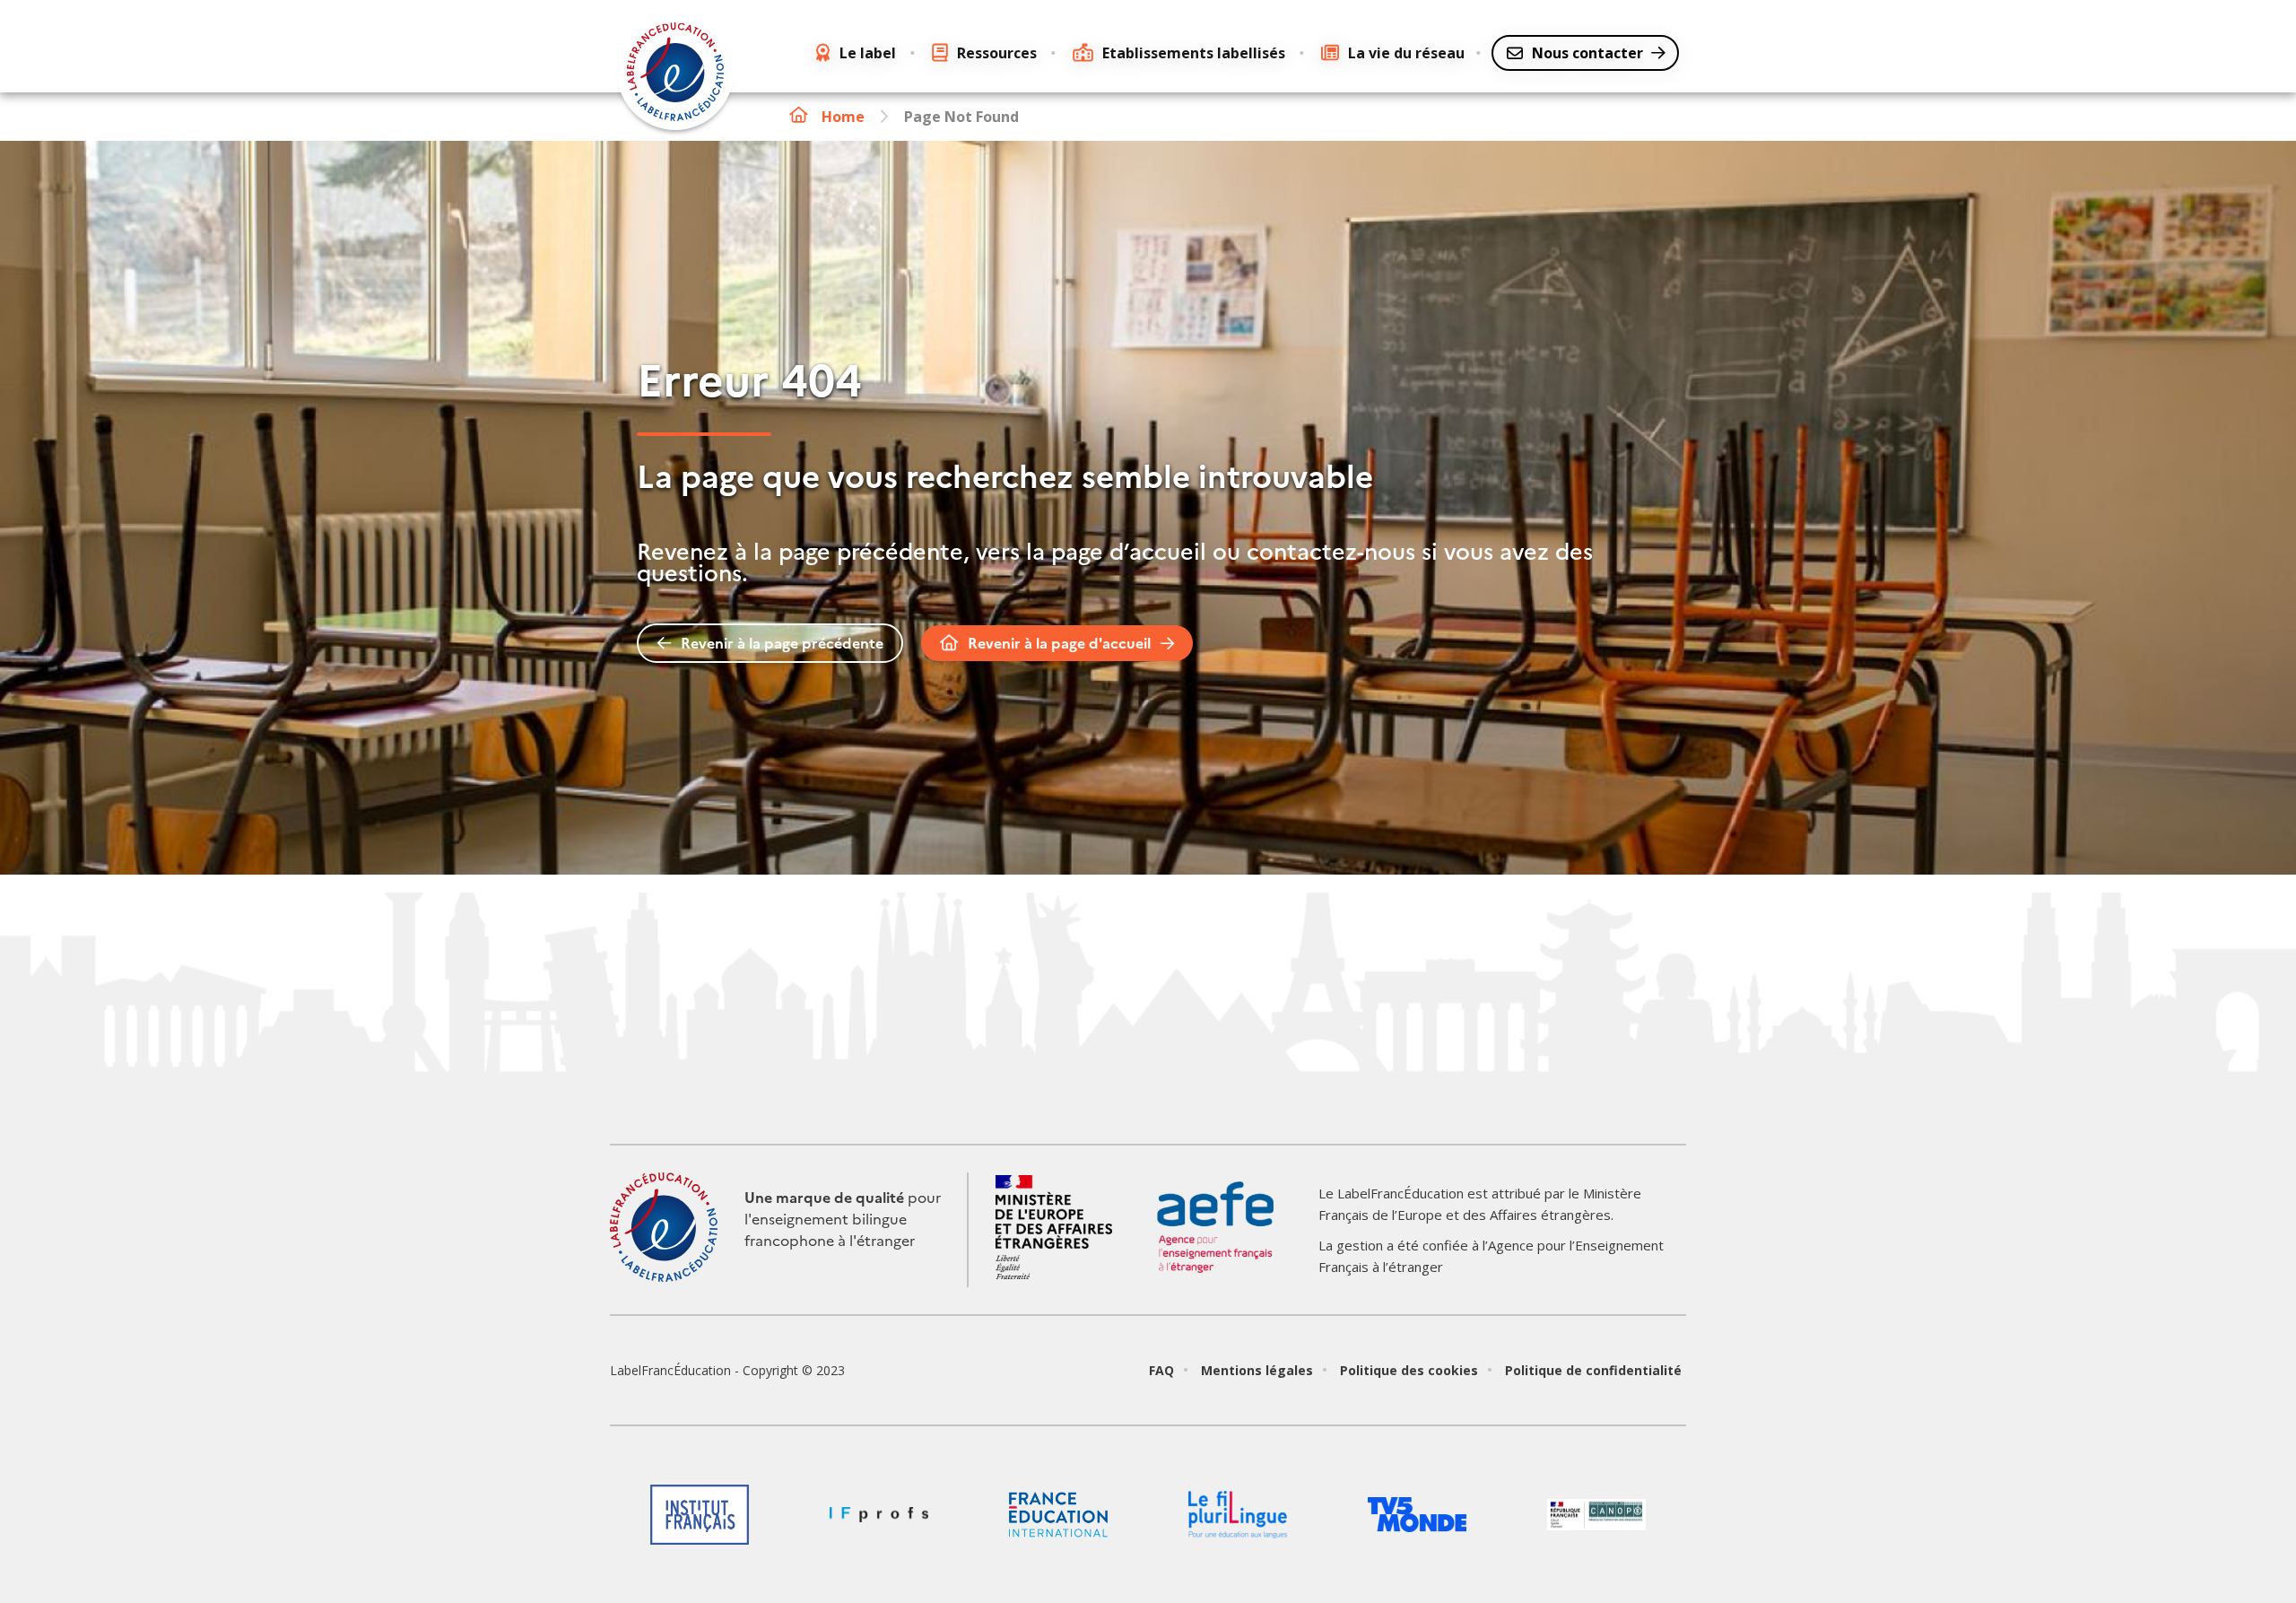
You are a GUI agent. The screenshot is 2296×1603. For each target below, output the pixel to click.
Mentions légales (1257, 1370)
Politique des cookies (1409, 1370)
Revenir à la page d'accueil (1059, 643)
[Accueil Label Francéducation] (675, 74)
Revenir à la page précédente (782, 643)
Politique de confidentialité (1593, 1370)
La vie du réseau (1406, 53)
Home (843, 117)
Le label (868, 53)
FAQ (1161, 1370)
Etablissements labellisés (1194, 53)
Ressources (997, 53)
